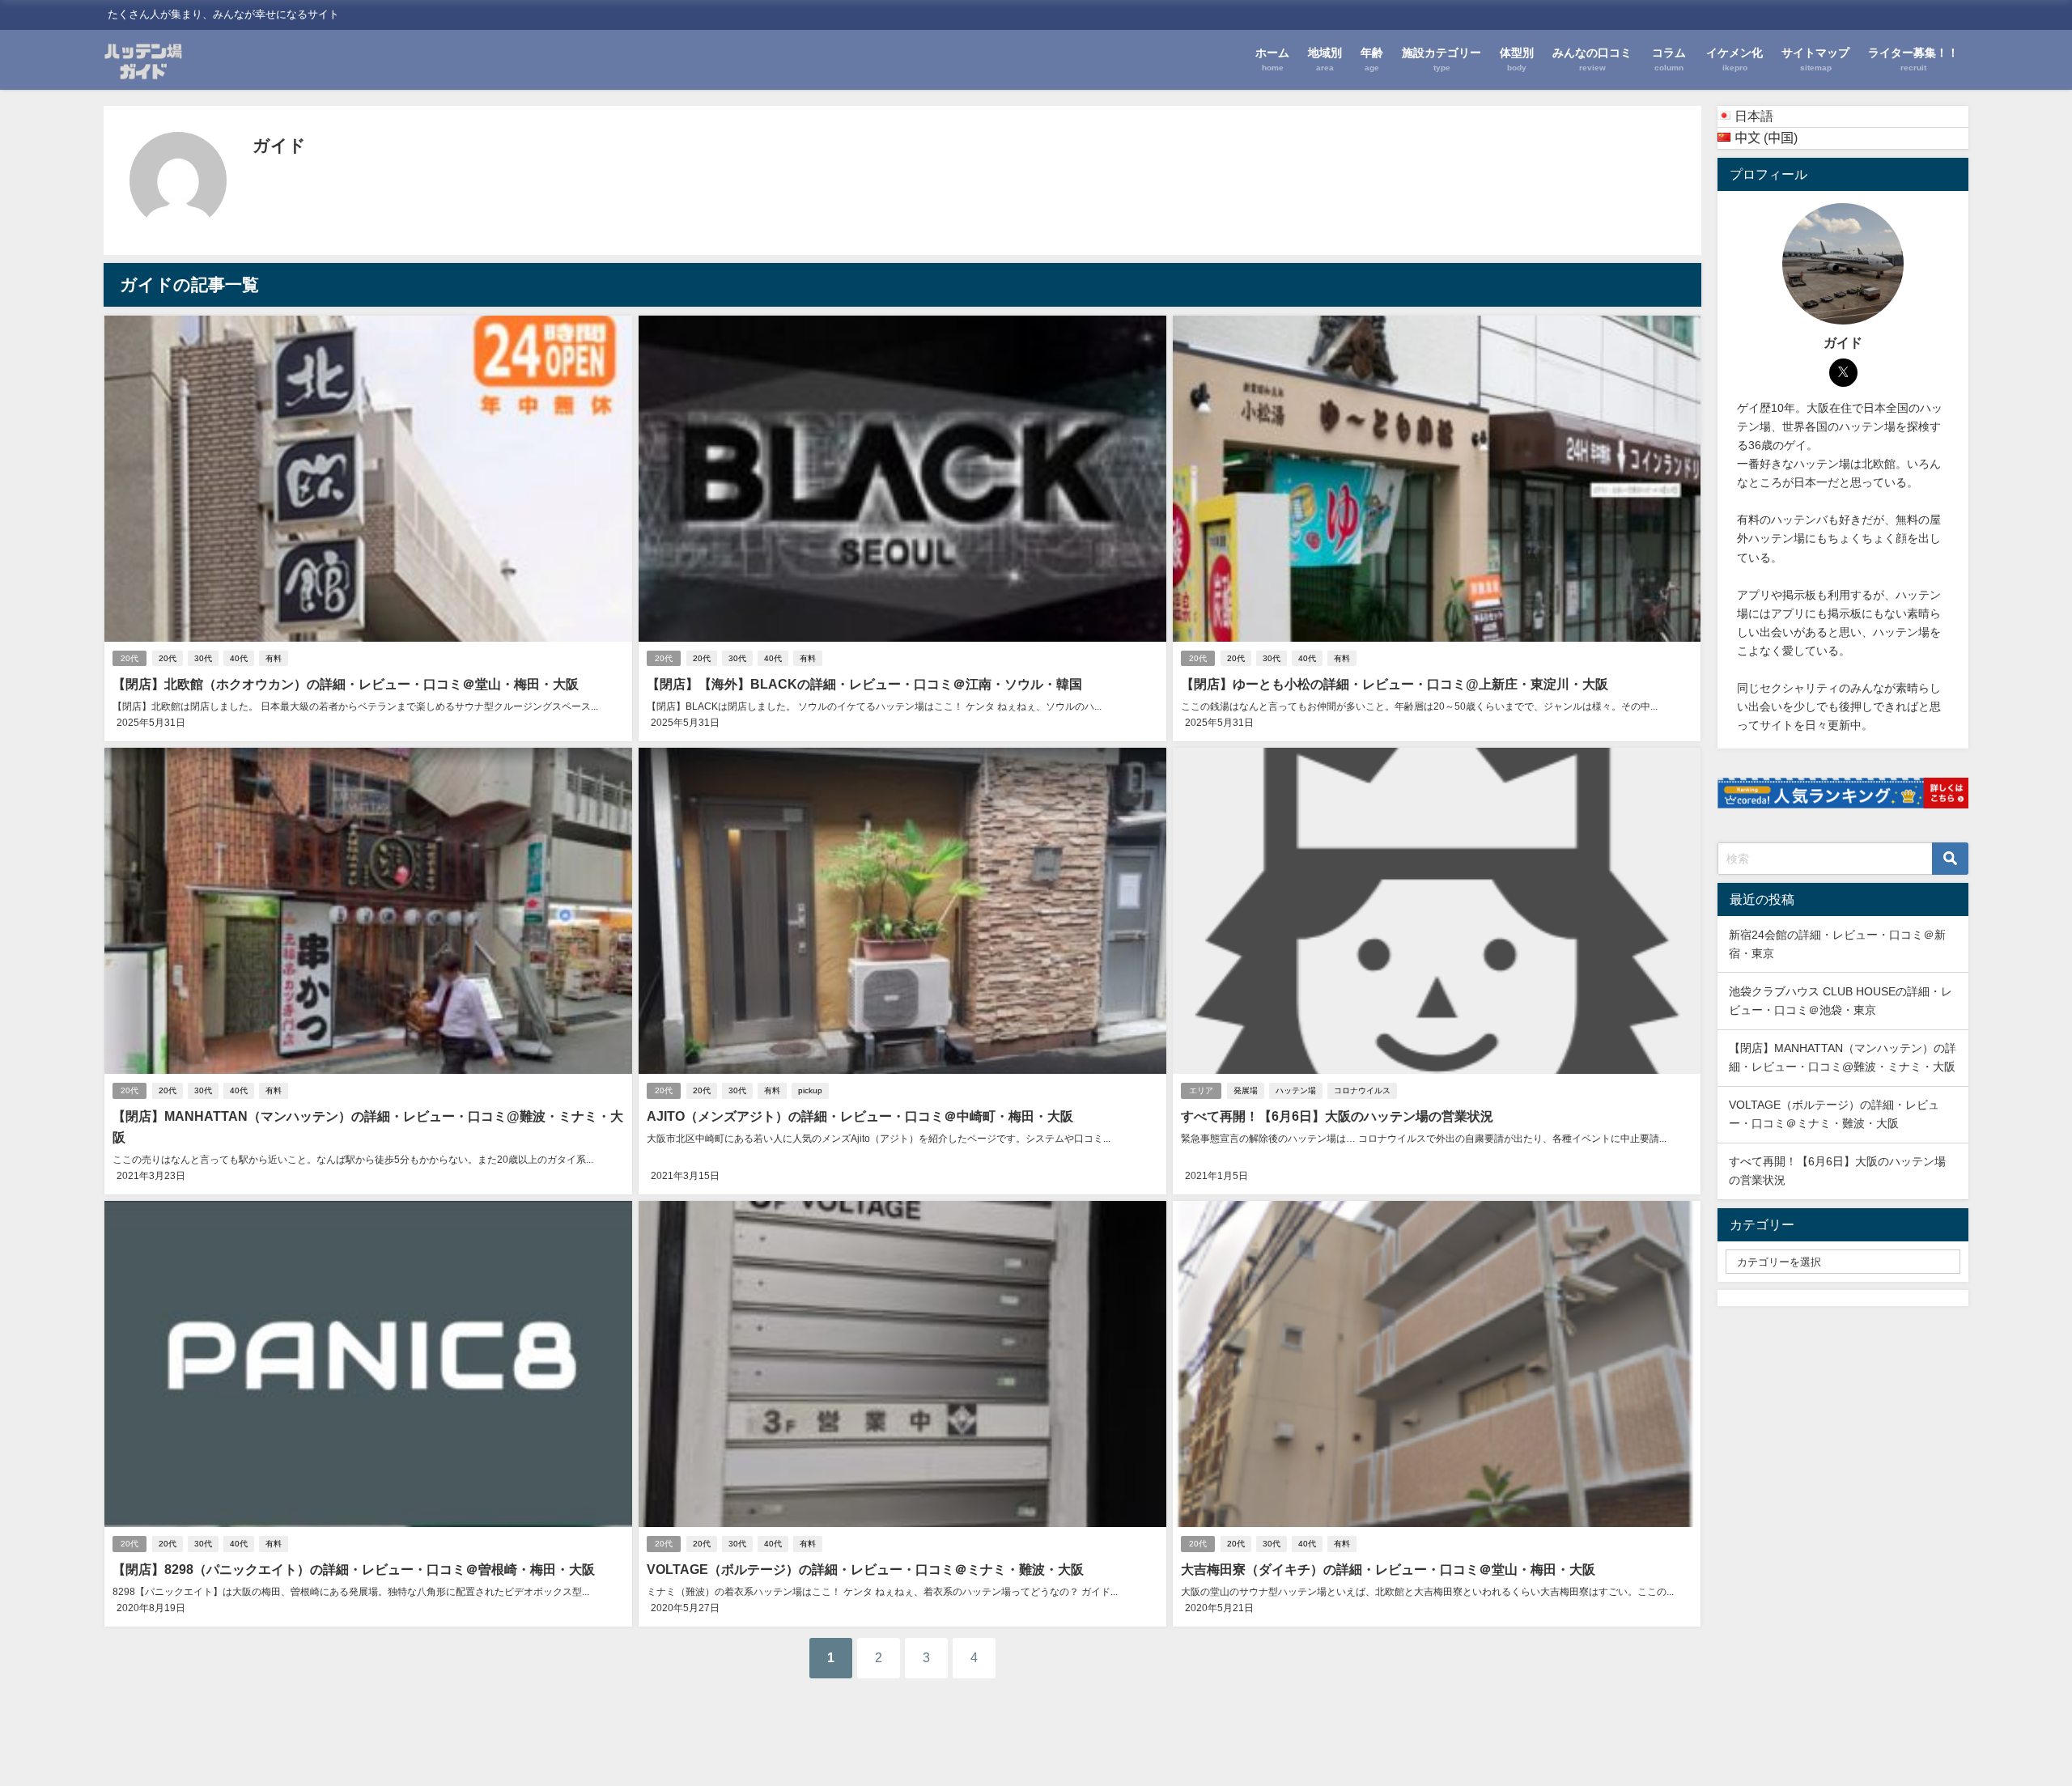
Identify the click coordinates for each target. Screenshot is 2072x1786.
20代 (129, 658)
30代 (203, 658)
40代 (239, 658)
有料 (274, 658)
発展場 (1246, 1090)
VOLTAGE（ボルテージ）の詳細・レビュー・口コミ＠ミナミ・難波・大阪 (865, 1569)
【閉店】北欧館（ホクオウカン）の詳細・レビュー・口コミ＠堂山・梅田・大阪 (346, 684)
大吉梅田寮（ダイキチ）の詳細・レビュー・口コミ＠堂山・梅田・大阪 (1388, 1569)
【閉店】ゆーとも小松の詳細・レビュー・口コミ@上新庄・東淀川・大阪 (1395, 684)
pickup (810, 1090)
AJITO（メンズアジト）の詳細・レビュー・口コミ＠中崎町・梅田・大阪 (860, 1116)
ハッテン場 (1296, 1090)
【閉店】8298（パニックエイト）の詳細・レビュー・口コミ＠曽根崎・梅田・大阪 (354, 1569)
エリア (1201, 1090)
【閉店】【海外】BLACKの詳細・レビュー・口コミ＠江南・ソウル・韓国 (864, 684)
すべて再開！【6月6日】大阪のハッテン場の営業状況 (1337, 1116)
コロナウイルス (1362, 1090)
